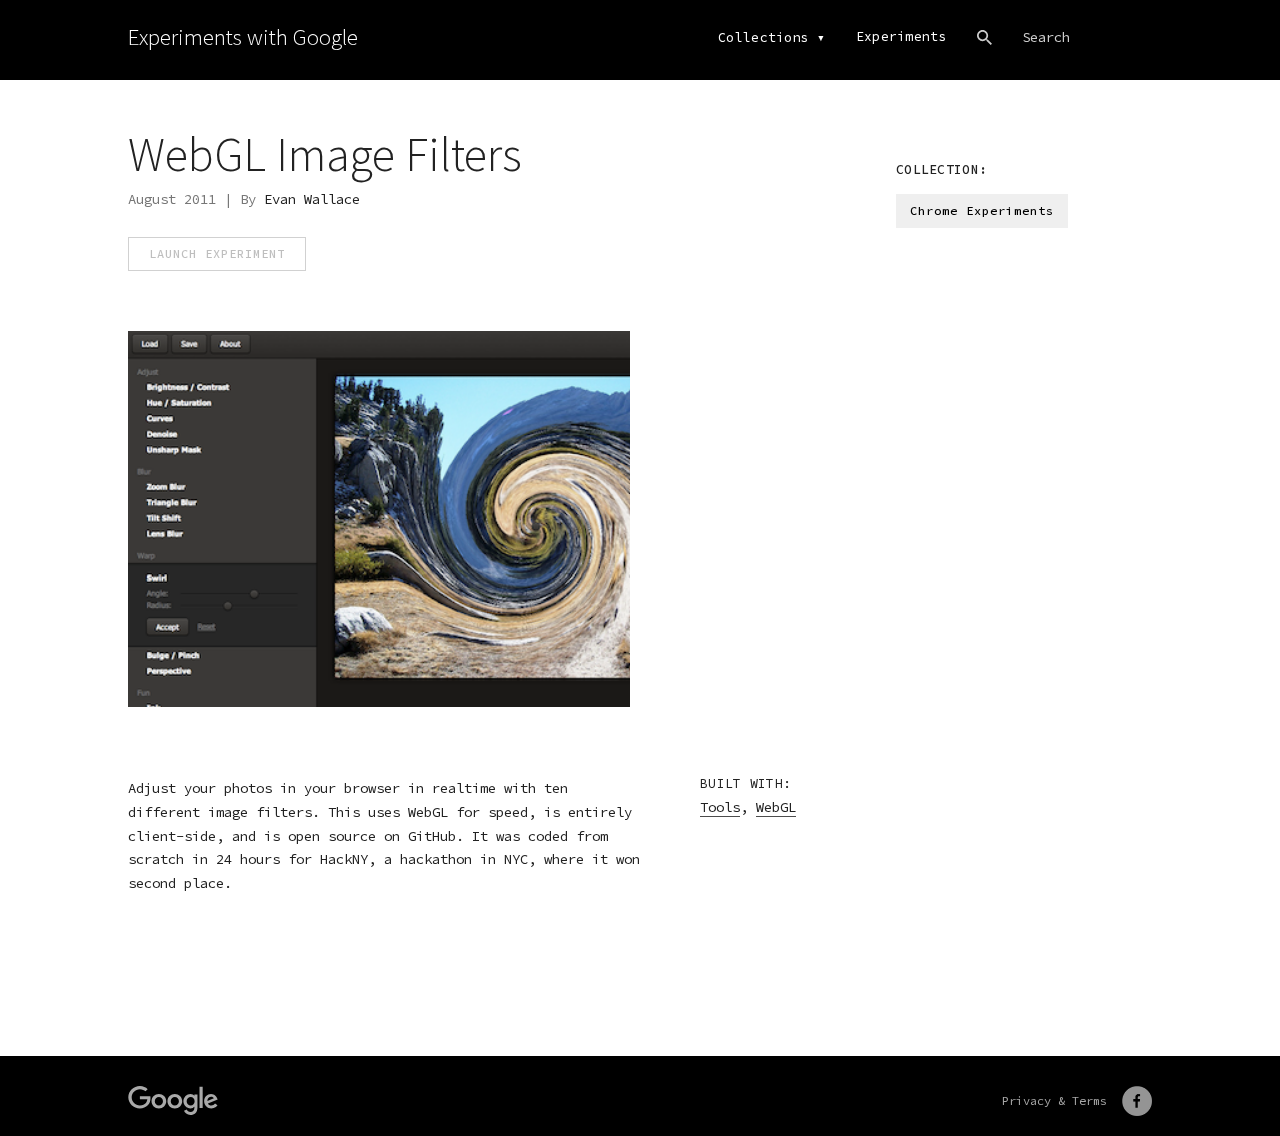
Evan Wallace (312, 199)
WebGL (776, 807)
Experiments (901, 36)
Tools (720, 807)
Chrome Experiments (982, 210)
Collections (763, 37)
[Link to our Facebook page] (1137, 1101)
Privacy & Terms (1054, 1100)
